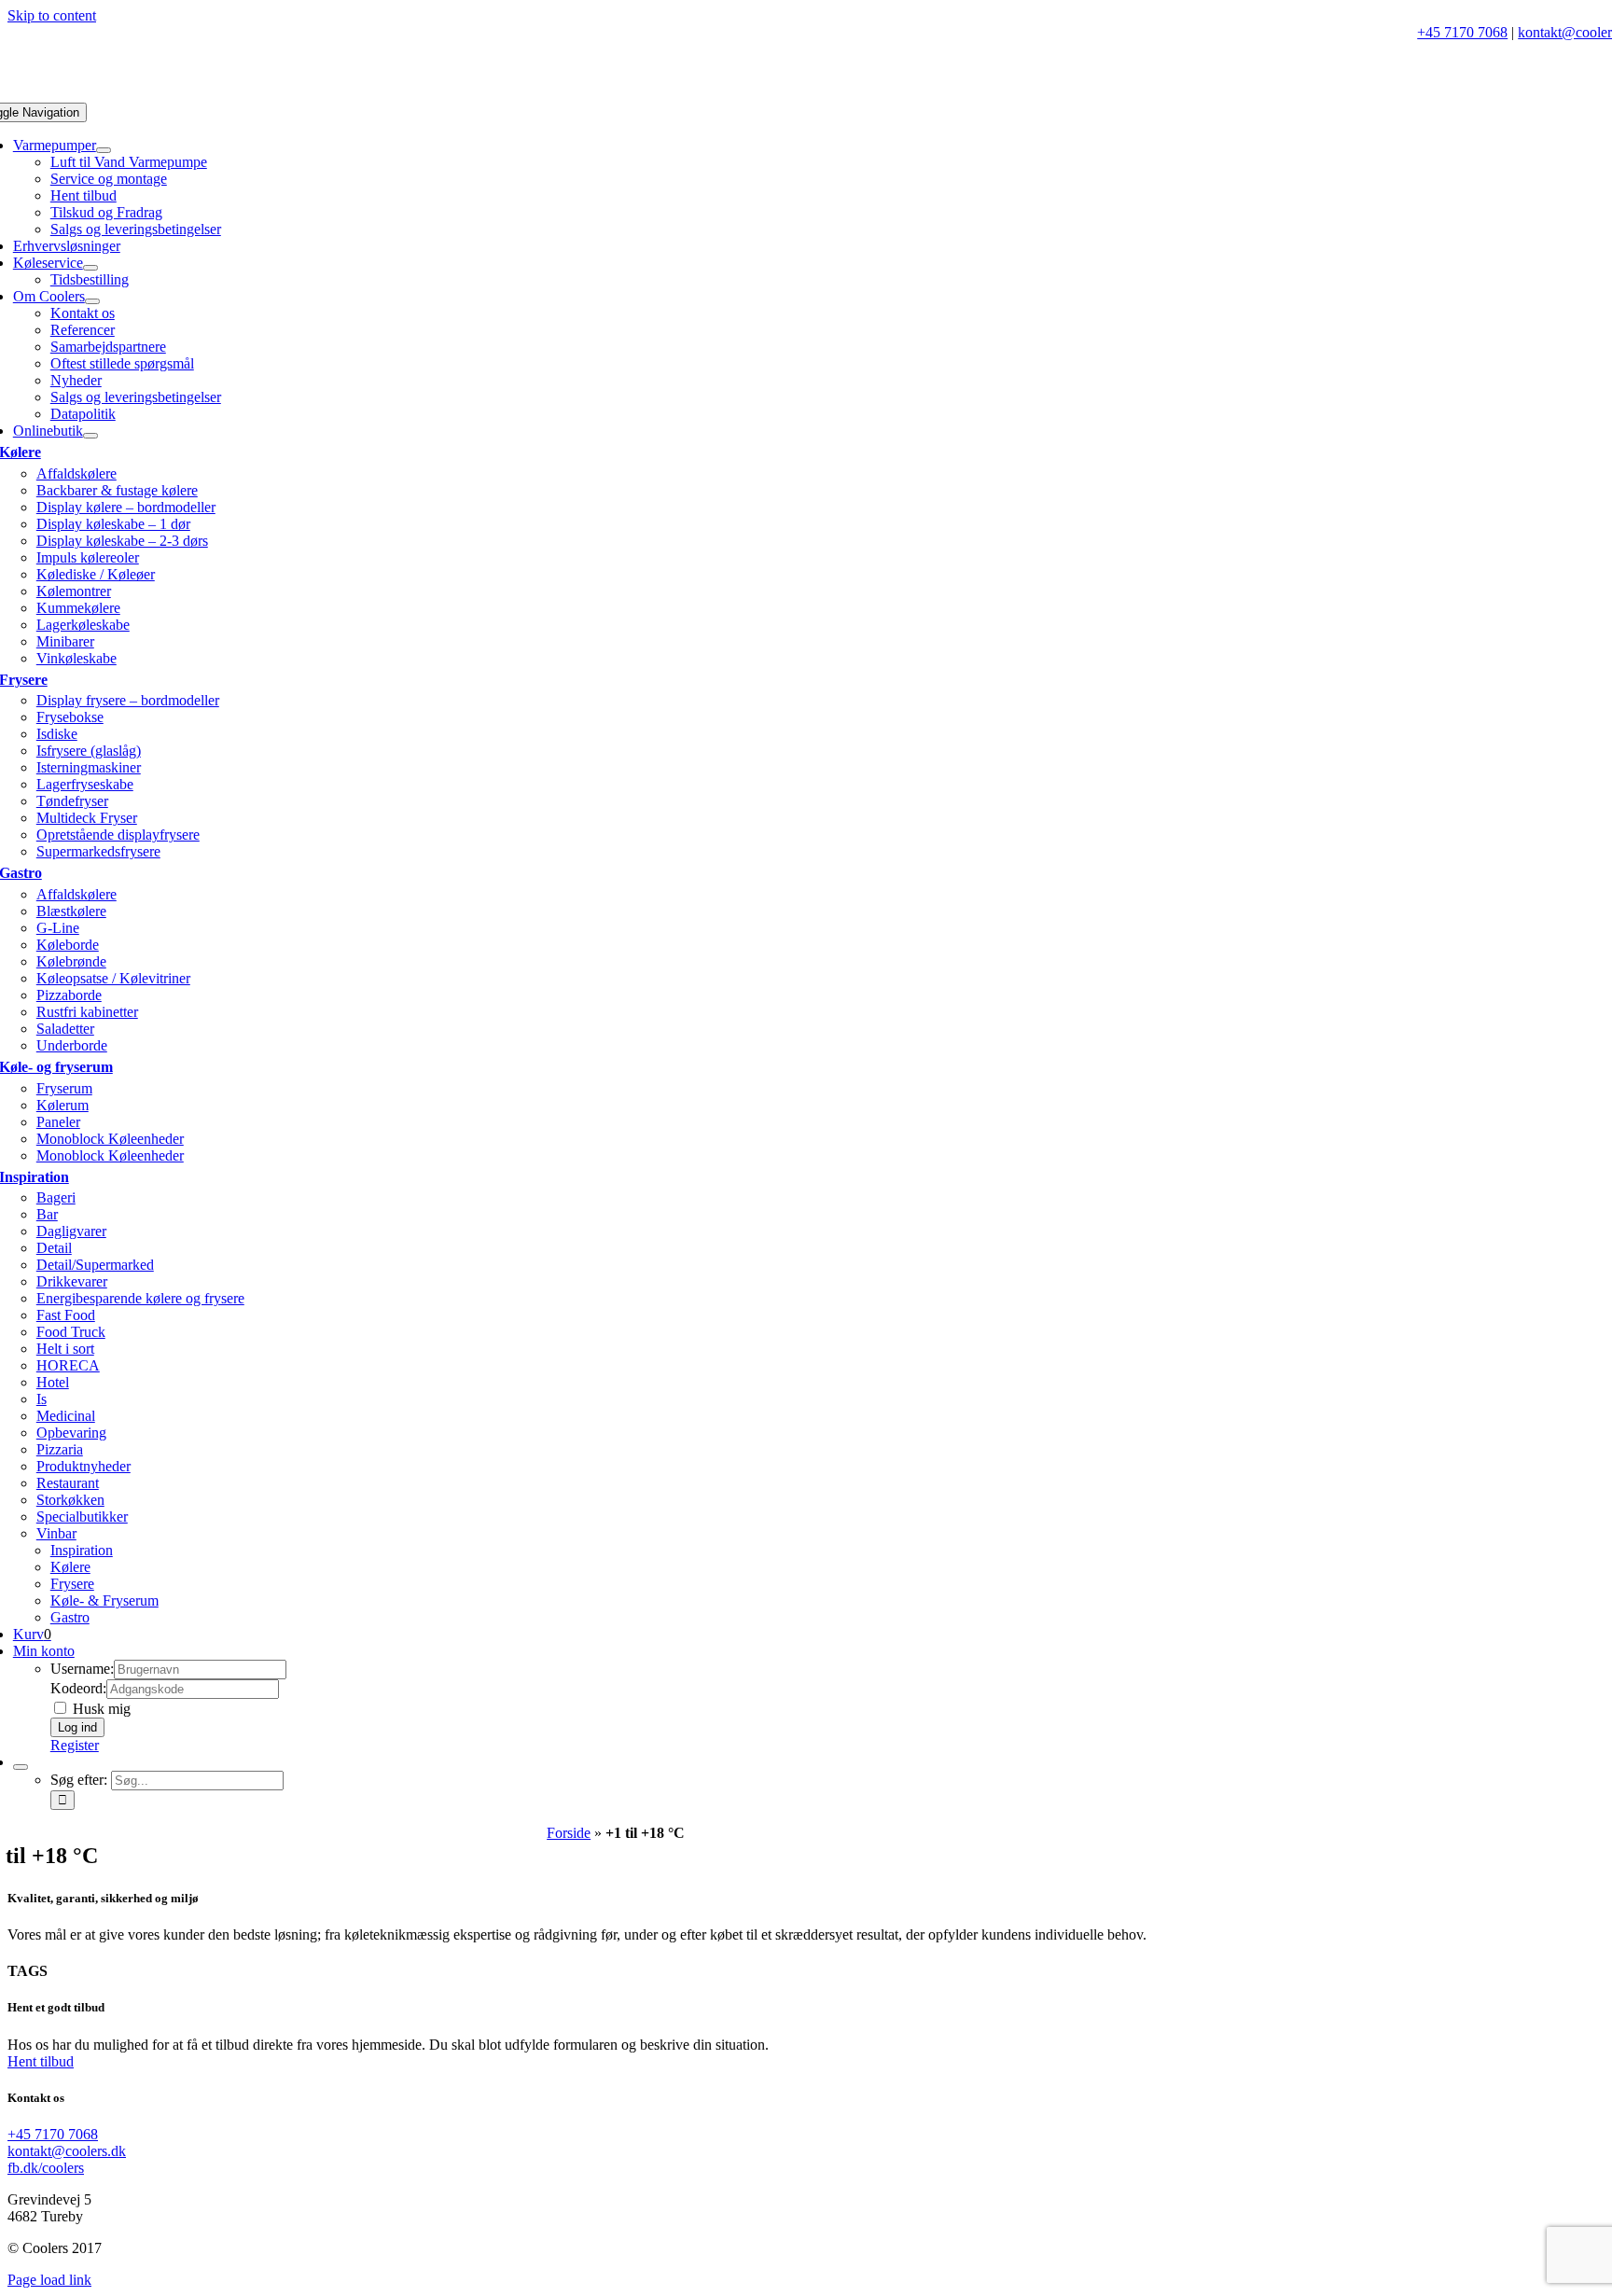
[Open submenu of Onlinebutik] (90, 436)
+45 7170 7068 (1462, 32)
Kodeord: (78, 1688)
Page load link (49, 2280)
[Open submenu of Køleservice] (90, 268)
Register (75, 1745)
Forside (569, 1833)
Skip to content (52, 15)
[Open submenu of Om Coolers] (92, 301)
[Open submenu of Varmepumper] (104, 150)
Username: (82, 1669)
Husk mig (100, 1709)
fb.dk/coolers (46, 2168)
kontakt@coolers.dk (67, 2151)
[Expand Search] (21, 1767)
